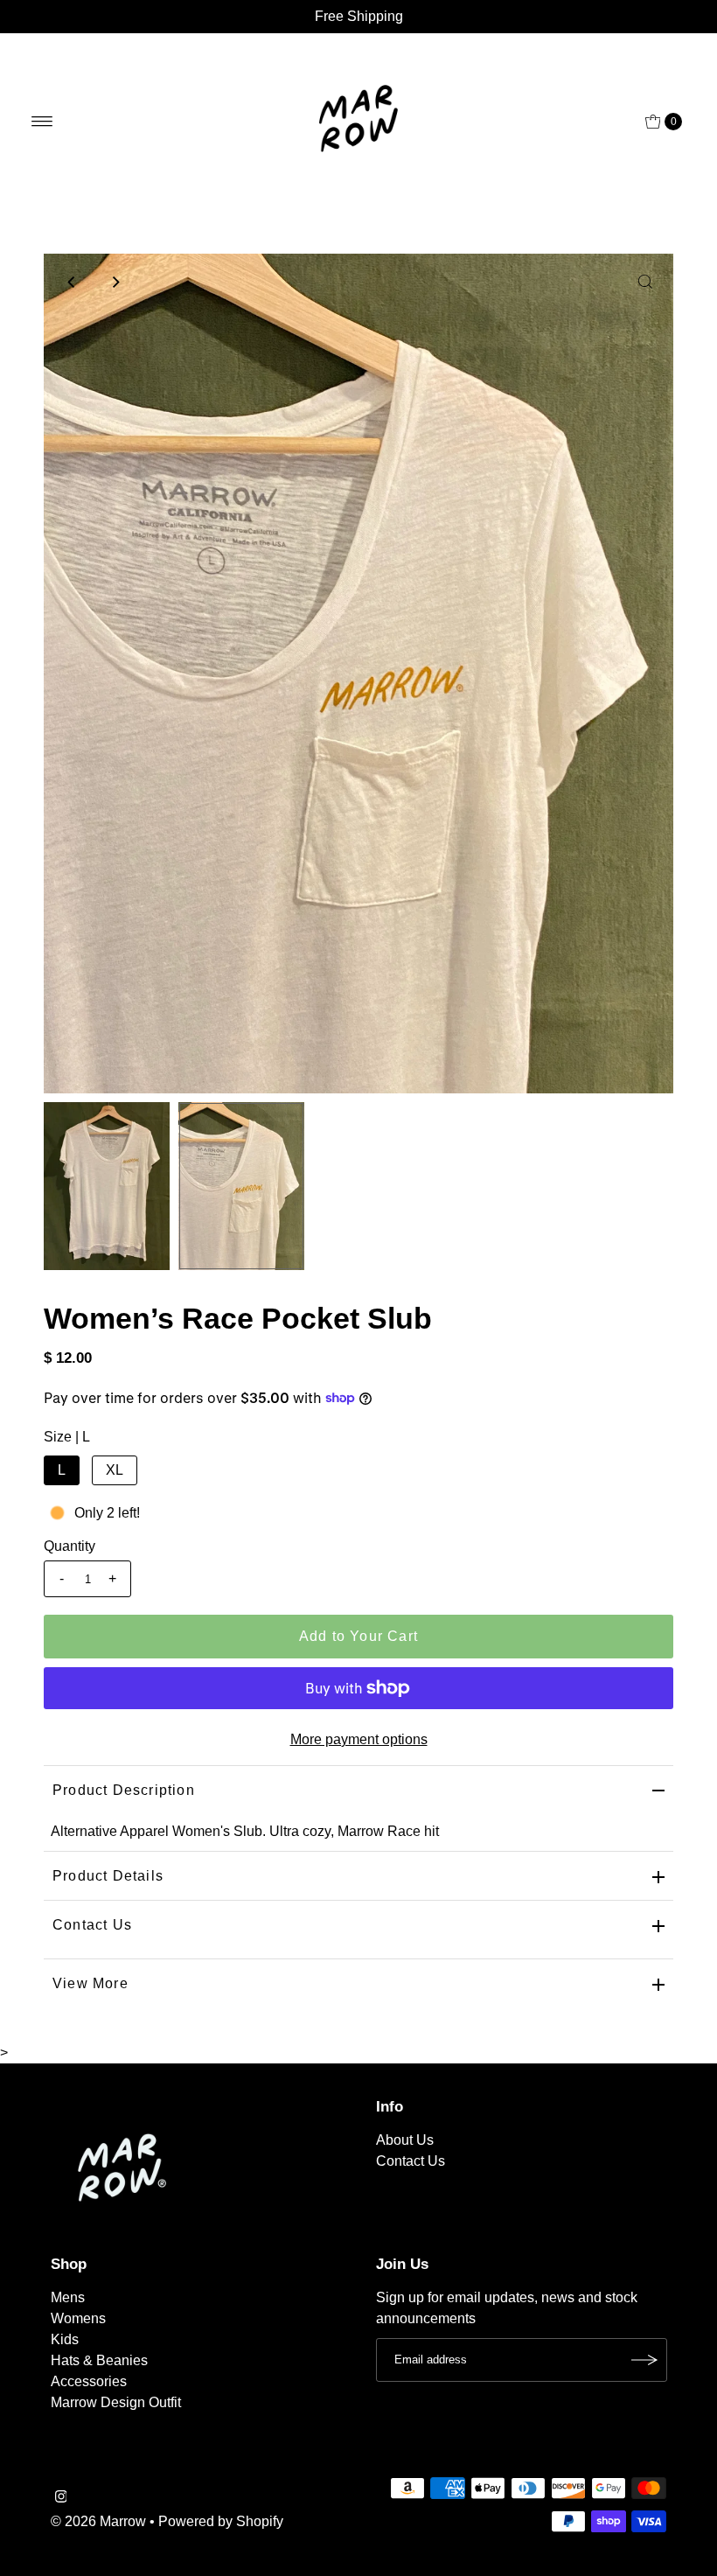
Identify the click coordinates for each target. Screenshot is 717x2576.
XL (115, 1470)
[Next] (115, 282)
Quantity (70, 1546)
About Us (405, 2140)
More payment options (359, 1739)
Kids (65, 2339)
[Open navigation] (42, 122)
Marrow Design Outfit (116, 2402)
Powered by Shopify (221, 2521)
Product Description (124, 1790)
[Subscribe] (645, 2360)
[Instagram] (61, 2498)
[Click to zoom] (645, 282)
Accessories (89, 2381)
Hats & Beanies (99, 2360)
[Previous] (72, 282)
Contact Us (92, 1925)
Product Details (108, 1876)
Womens (78, 2318)
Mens (68, 2297)
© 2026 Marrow (98, 2521)
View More (90, 1983)
